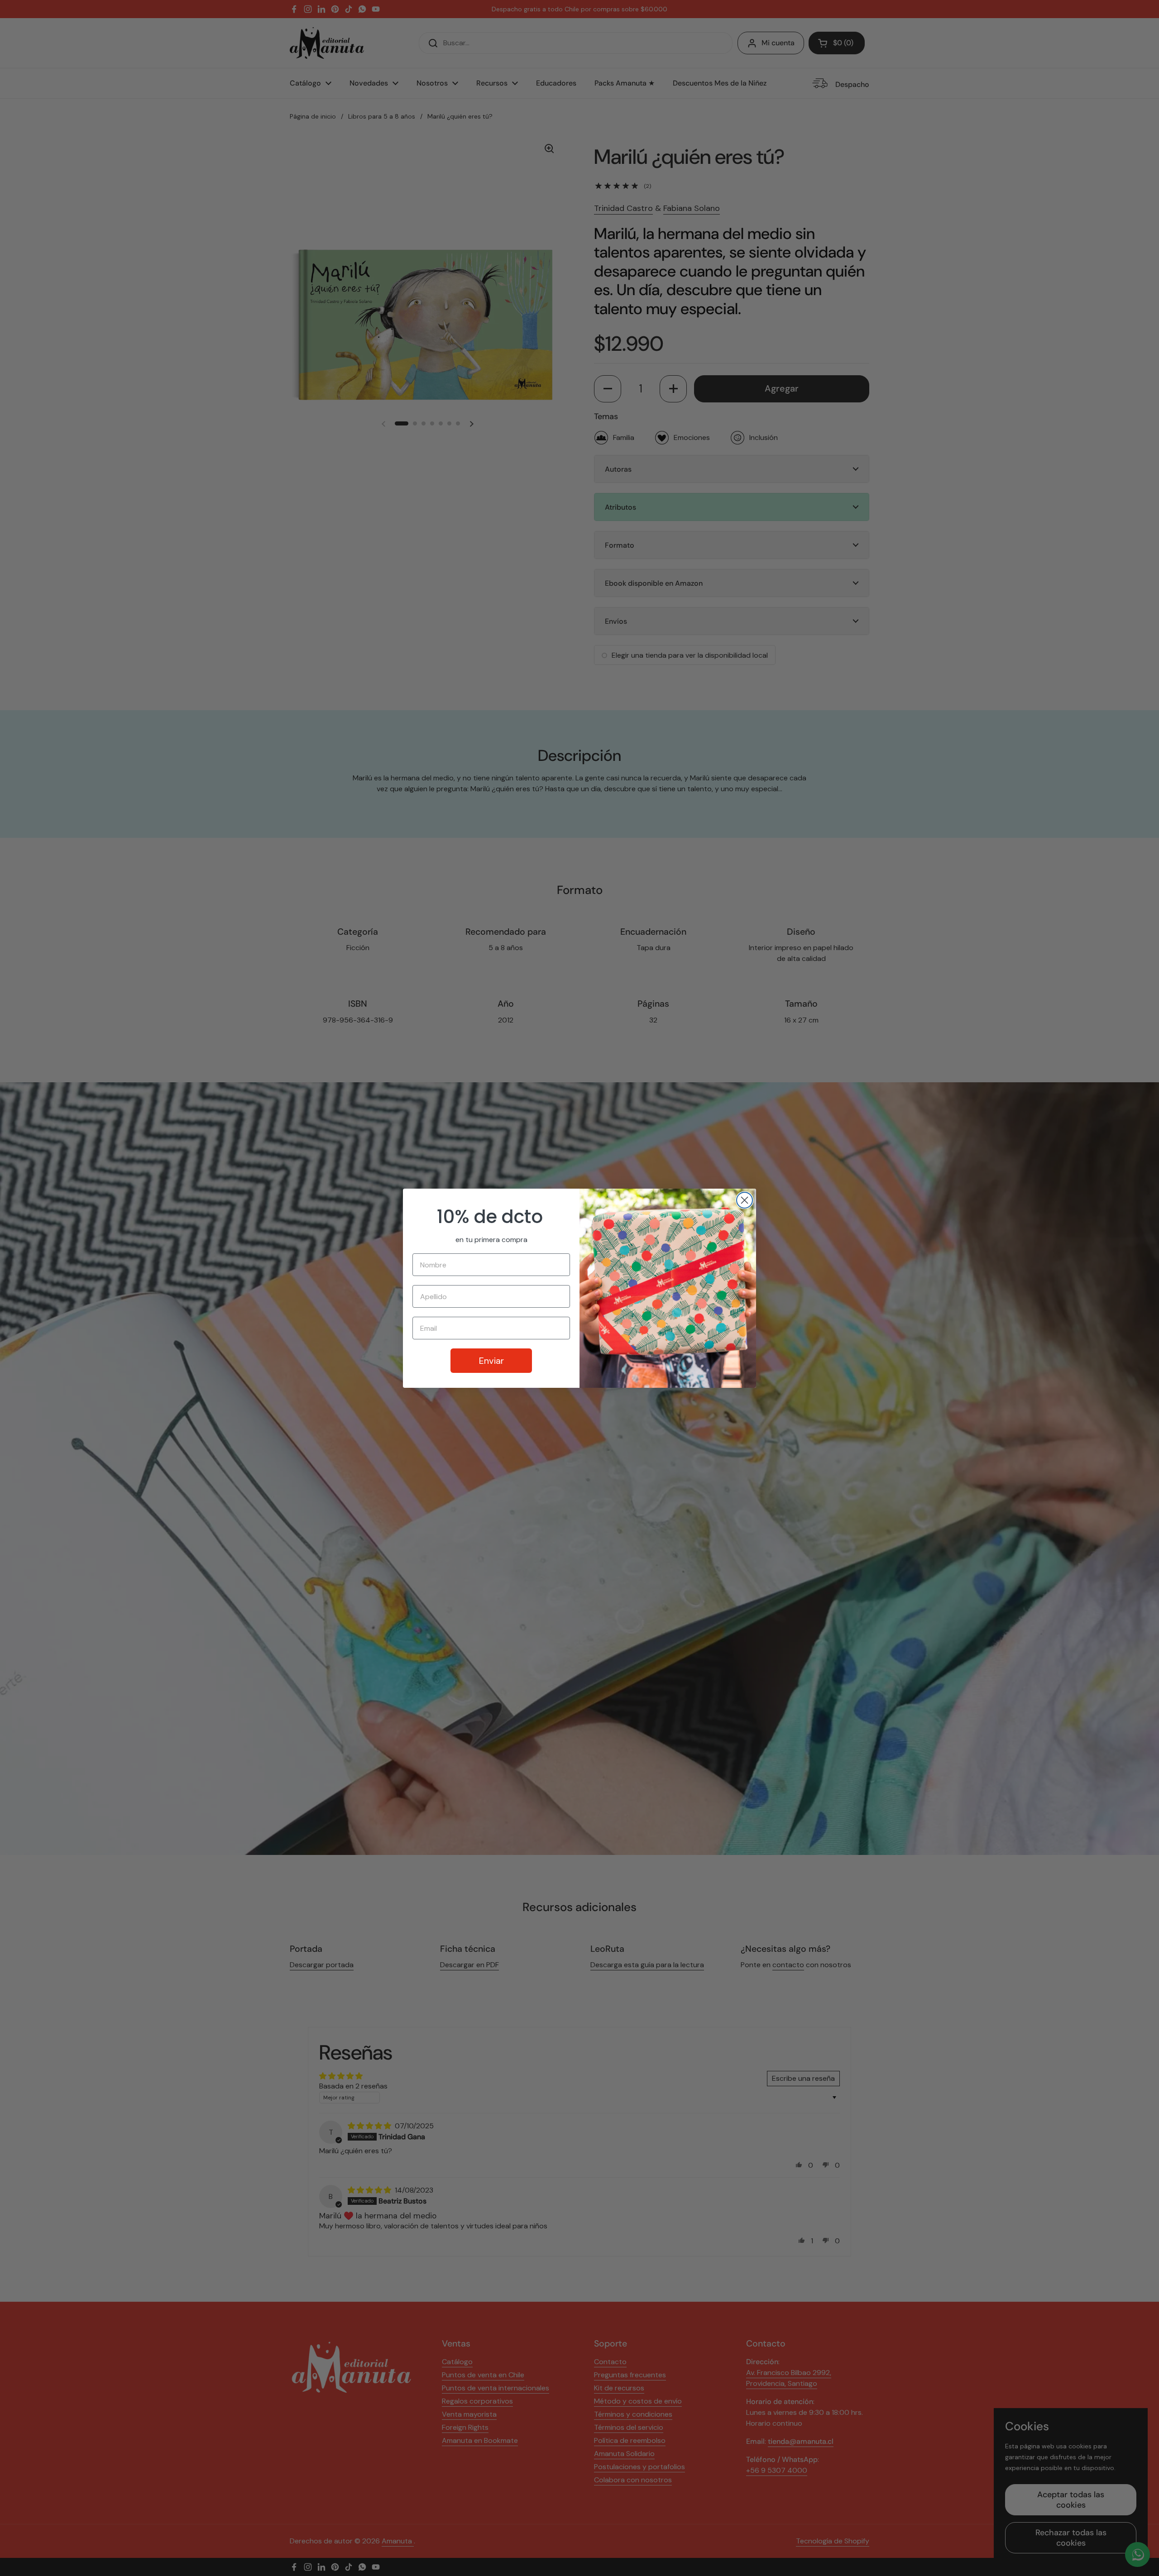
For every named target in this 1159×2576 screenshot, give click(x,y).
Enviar (491, 1361)
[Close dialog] (745, 1200)
